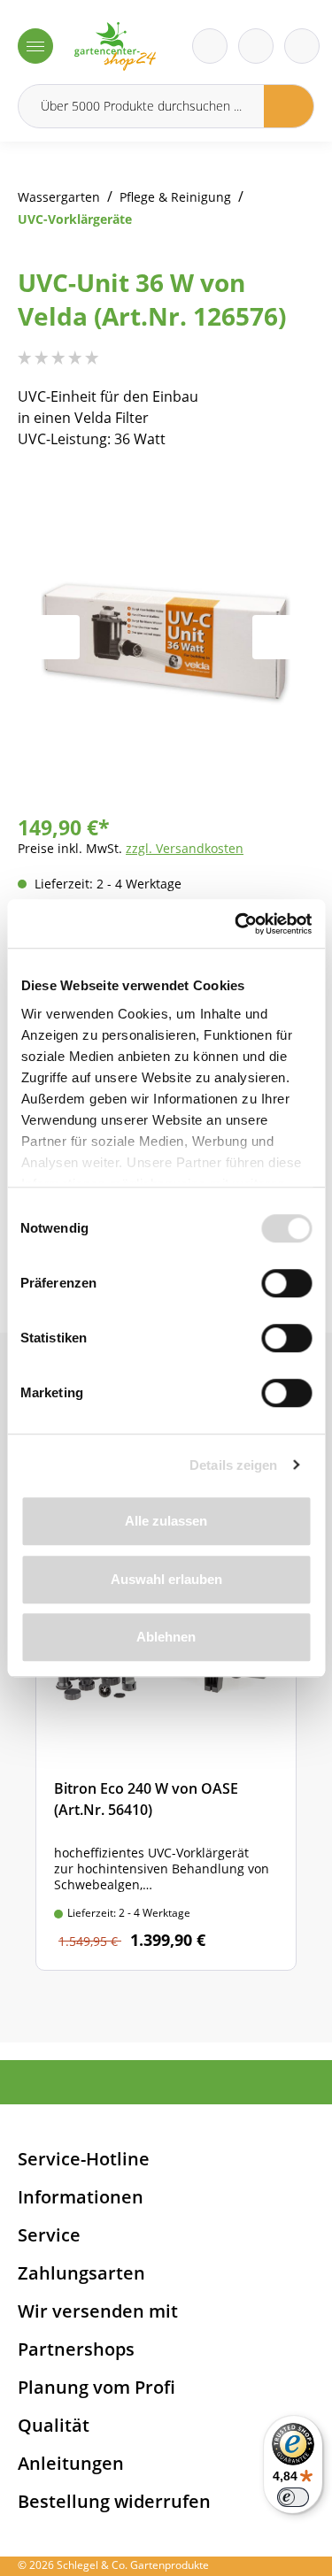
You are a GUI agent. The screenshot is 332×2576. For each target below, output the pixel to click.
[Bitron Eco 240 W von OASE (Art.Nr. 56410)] (166, 1754)
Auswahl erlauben (166, 1579)
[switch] (286, 1283)
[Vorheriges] (58, 637)
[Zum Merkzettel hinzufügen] (279, 506)
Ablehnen (166, 1637)
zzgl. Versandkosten (185, 848)
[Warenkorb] (256, 46)
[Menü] (35, 46)
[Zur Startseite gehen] (115, 46)
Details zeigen (233, 1465)
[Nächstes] (274, 637)
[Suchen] (289, 106)
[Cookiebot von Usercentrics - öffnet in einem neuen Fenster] (236, 924)
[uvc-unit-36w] (166, 637)
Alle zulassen (166, 1521)
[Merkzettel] (210, 46)
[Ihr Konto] (302, 46)
